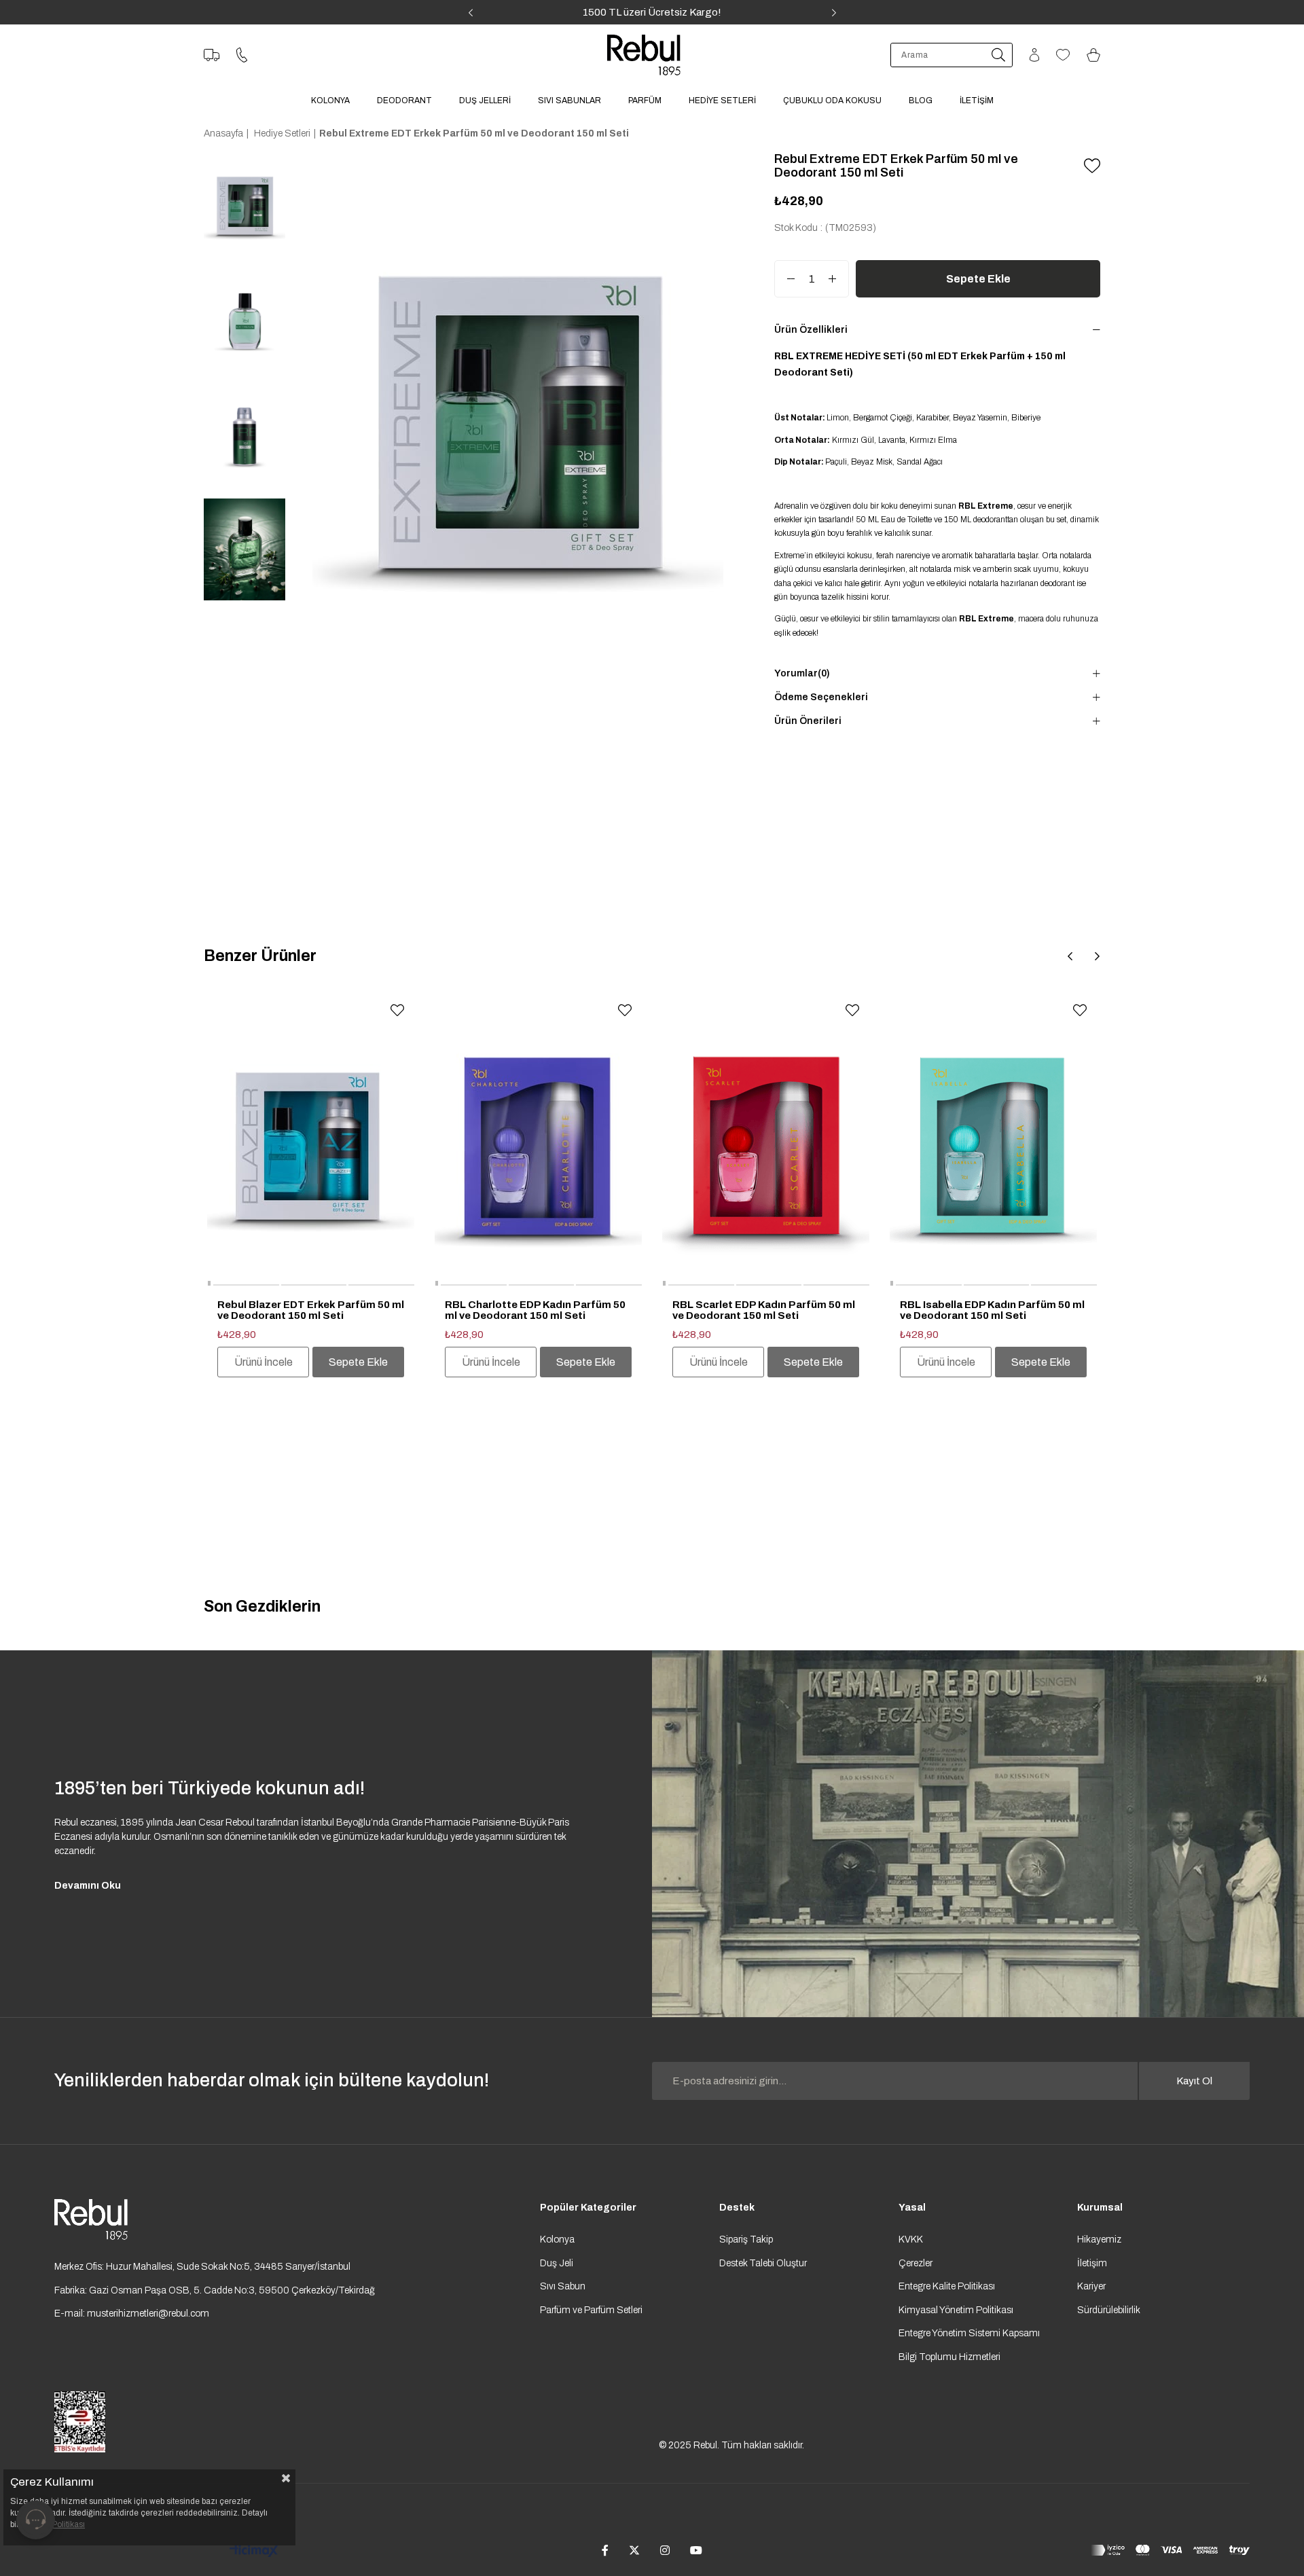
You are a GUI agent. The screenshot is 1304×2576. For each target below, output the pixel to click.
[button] (209, 1285)
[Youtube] (696, 2550)
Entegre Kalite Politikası (947, 2286)
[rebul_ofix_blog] (978, 1834)
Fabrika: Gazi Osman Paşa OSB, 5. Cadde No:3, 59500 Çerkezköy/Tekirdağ (215, 2290)
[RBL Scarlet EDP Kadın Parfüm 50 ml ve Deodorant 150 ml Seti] (766, 1140)
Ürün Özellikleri (811, 330)
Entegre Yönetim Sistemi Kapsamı (969, 2333)
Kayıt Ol (1194, 2081)
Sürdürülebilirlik (1109, 2310)
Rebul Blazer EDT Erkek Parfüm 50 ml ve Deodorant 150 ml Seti (311, 1310)
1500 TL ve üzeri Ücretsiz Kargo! (652, 12)
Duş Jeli (557, 2263)
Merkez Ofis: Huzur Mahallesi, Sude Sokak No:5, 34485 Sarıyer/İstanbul (202, 2267)
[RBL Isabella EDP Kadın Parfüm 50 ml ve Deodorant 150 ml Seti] (993, 1140)
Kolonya (557, 2239)
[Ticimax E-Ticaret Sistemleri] (254, 2552)
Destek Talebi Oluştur (763, 2263)
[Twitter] (634, 2550)
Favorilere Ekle (397, 1011)
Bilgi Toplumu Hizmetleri (949, 2357)
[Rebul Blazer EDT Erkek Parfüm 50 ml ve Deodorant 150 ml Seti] (311, 1140)
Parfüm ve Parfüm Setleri (591, 2310)
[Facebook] (605, 2550)
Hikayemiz (1099, 2239)
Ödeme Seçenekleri (821, 697)
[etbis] (80, 2422)
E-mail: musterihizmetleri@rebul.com (132, 2314)
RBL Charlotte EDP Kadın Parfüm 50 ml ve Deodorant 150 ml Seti (535, 1310)
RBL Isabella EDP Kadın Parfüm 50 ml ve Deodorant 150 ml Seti (992, 1310)
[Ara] (998, 55)
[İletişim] (242, 55)
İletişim (1092, 2263)
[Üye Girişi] (1034, 55)
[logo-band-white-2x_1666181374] (1170, 2550)
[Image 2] (91, 2219)
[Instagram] (665, 2550)
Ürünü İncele (264, 1362)
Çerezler (916, 2263)
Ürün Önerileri (808, 721)
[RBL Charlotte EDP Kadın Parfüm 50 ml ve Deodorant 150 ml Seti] (538, 1140)
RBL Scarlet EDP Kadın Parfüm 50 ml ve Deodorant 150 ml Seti (764, 1310)
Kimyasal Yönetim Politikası (956, 2310)
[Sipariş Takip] (212, 55)
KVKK (911, 2239)
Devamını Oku (88, 1886)
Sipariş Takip (746, 2239)
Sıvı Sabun (563, 2286)
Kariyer (1091, 2286)
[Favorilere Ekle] (1092, 166)
